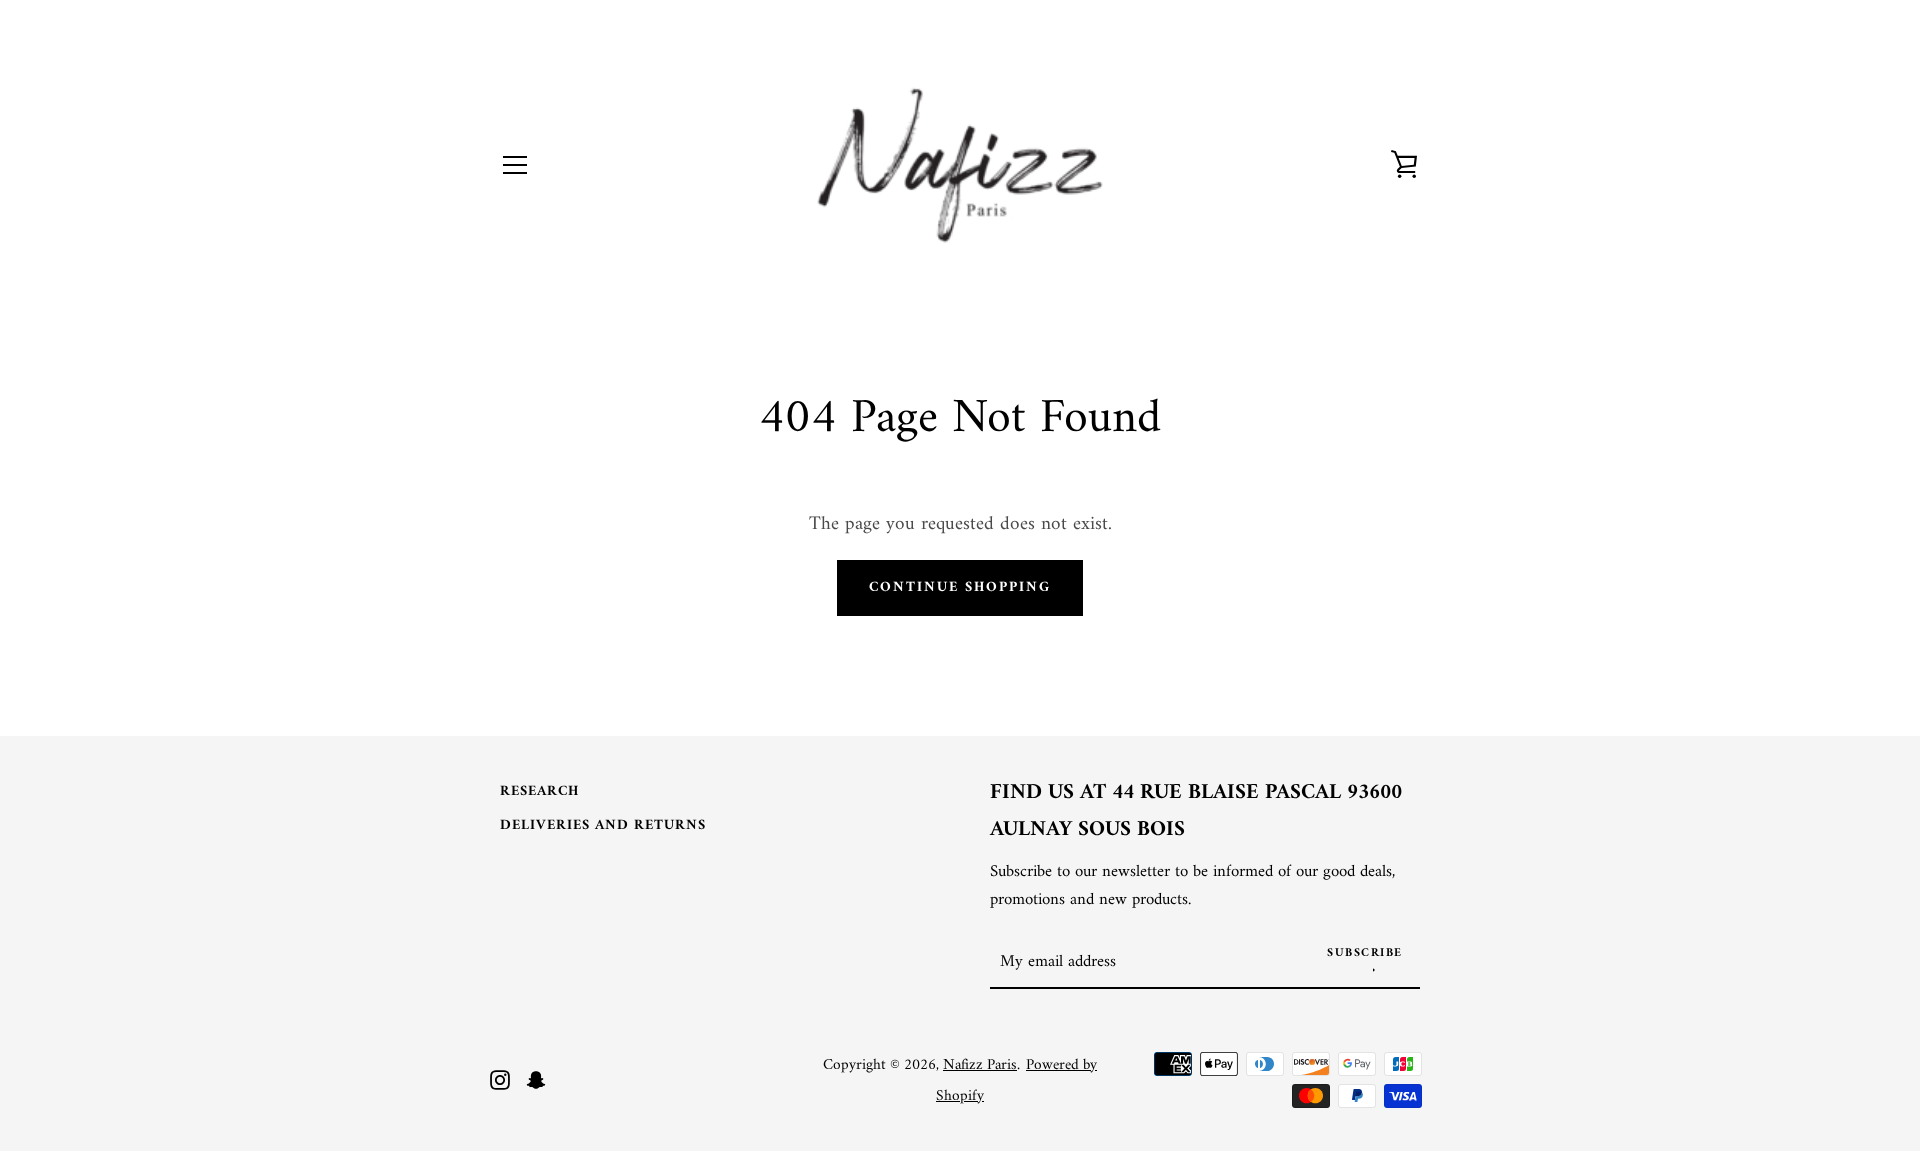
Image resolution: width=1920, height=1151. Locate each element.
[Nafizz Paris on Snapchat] (536, 1079)
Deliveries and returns (603, 825)
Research (539, 791)
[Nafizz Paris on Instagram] (500, 1079)
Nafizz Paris (980, 1065)
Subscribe (1365, 953)
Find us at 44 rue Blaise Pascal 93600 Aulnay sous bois (1196, 812)
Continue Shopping (960, 587)
